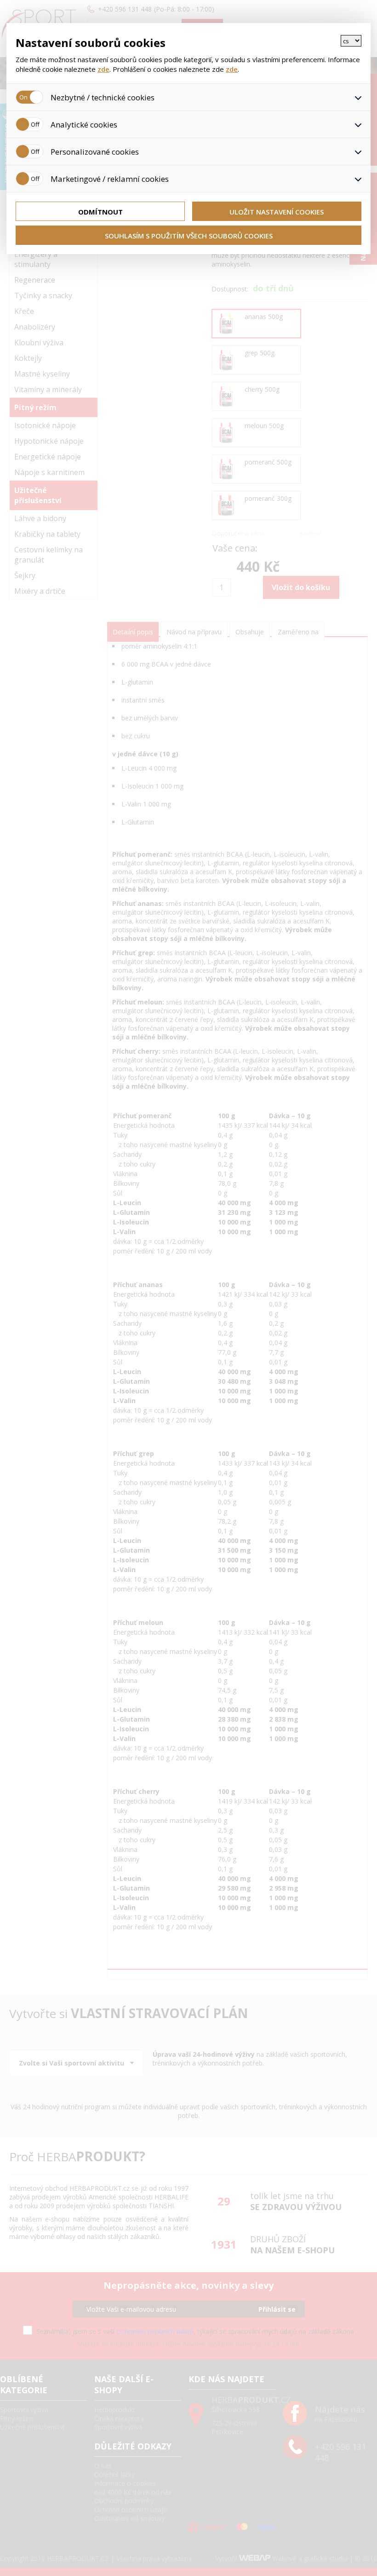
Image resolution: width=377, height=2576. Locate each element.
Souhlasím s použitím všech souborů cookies (189, 236)
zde (103, 69)
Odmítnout (100, 212)
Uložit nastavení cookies (277, 212)
